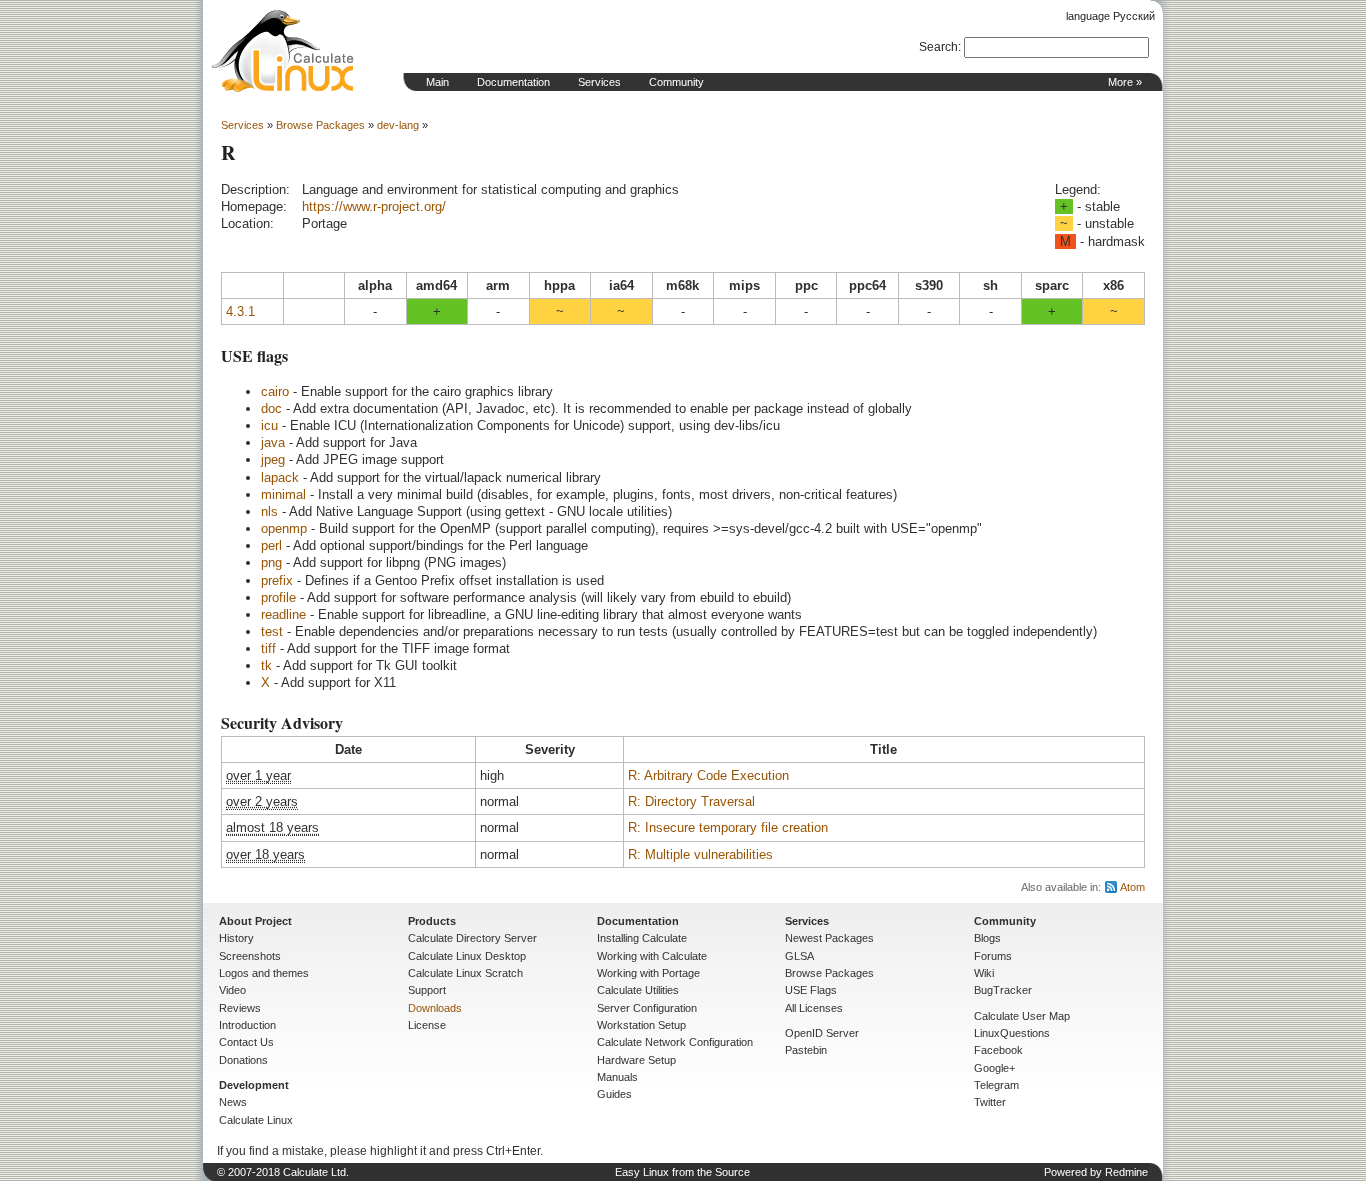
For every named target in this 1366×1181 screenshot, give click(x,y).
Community (676, 82)
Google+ (994, 1068)
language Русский (1110, 16)
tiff (268, 648)
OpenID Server (822, 1033)
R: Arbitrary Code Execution (708, 775)
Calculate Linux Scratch (465, 973)
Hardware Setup (636, 1060)
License (427, 1025)
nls (269, 511)
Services (599, 82)
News (233, 1102)
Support (427, 990)
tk (266, 665)
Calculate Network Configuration (675, 1042)
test (272, 631)
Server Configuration (647, 1008)
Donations (243, 1060)
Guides (614, 1094)
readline (283, 614)
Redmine (1126, 1172)
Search (938, 47)
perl (271, 545)
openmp (284, 528)
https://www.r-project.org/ (374, 206)
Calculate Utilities (638, 990)
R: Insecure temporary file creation (728, 827)
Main (437, 82)
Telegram (996, 1085)
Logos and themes (264, 973)
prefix (277, 580)
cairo (275, 391)
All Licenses (814, 1008)
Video (232, 990)
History (236, 938)
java (273, 442)
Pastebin (806, 1050)
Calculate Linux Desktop (467, 956)
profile (278, 597)
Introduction (247, 1025)
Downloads (435, 1008)
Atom (1132, 887)
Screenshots (250, 956)
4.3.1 (240, 311)
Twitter (990, 1102)
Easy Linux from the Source (682, 1172)
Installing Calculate (642, 938)
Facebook (998, 1050)
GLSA (799, 956)
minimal (283, 494)
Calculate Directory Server (472, 938)
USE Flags (811, 990)
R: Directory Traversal (691, 801)
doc (271, 408)
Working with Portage (648, 973)
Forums (993, 956)
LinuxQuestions (1012, 1033)
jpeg (273, 459)
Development (254, 1085)
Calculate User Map (1022, 1016)
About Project (255, 921)
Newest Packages (829, 938)
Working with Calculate (652, 956)
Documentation (513, 82)
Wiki (984, 973)
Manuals (617, 1077)
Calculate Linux (256, 1120)
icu (269, 425)
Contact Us (246, 1042)
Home (283, 51)
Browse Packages (320, 125)
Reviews (240, 1008)
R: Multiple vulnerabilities (700, 854)
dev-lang (398, 125)
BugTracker (1003, 990)
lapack (280, 477)
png (271, 562)
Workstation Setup (641, 1025)
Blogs (987, 938)
